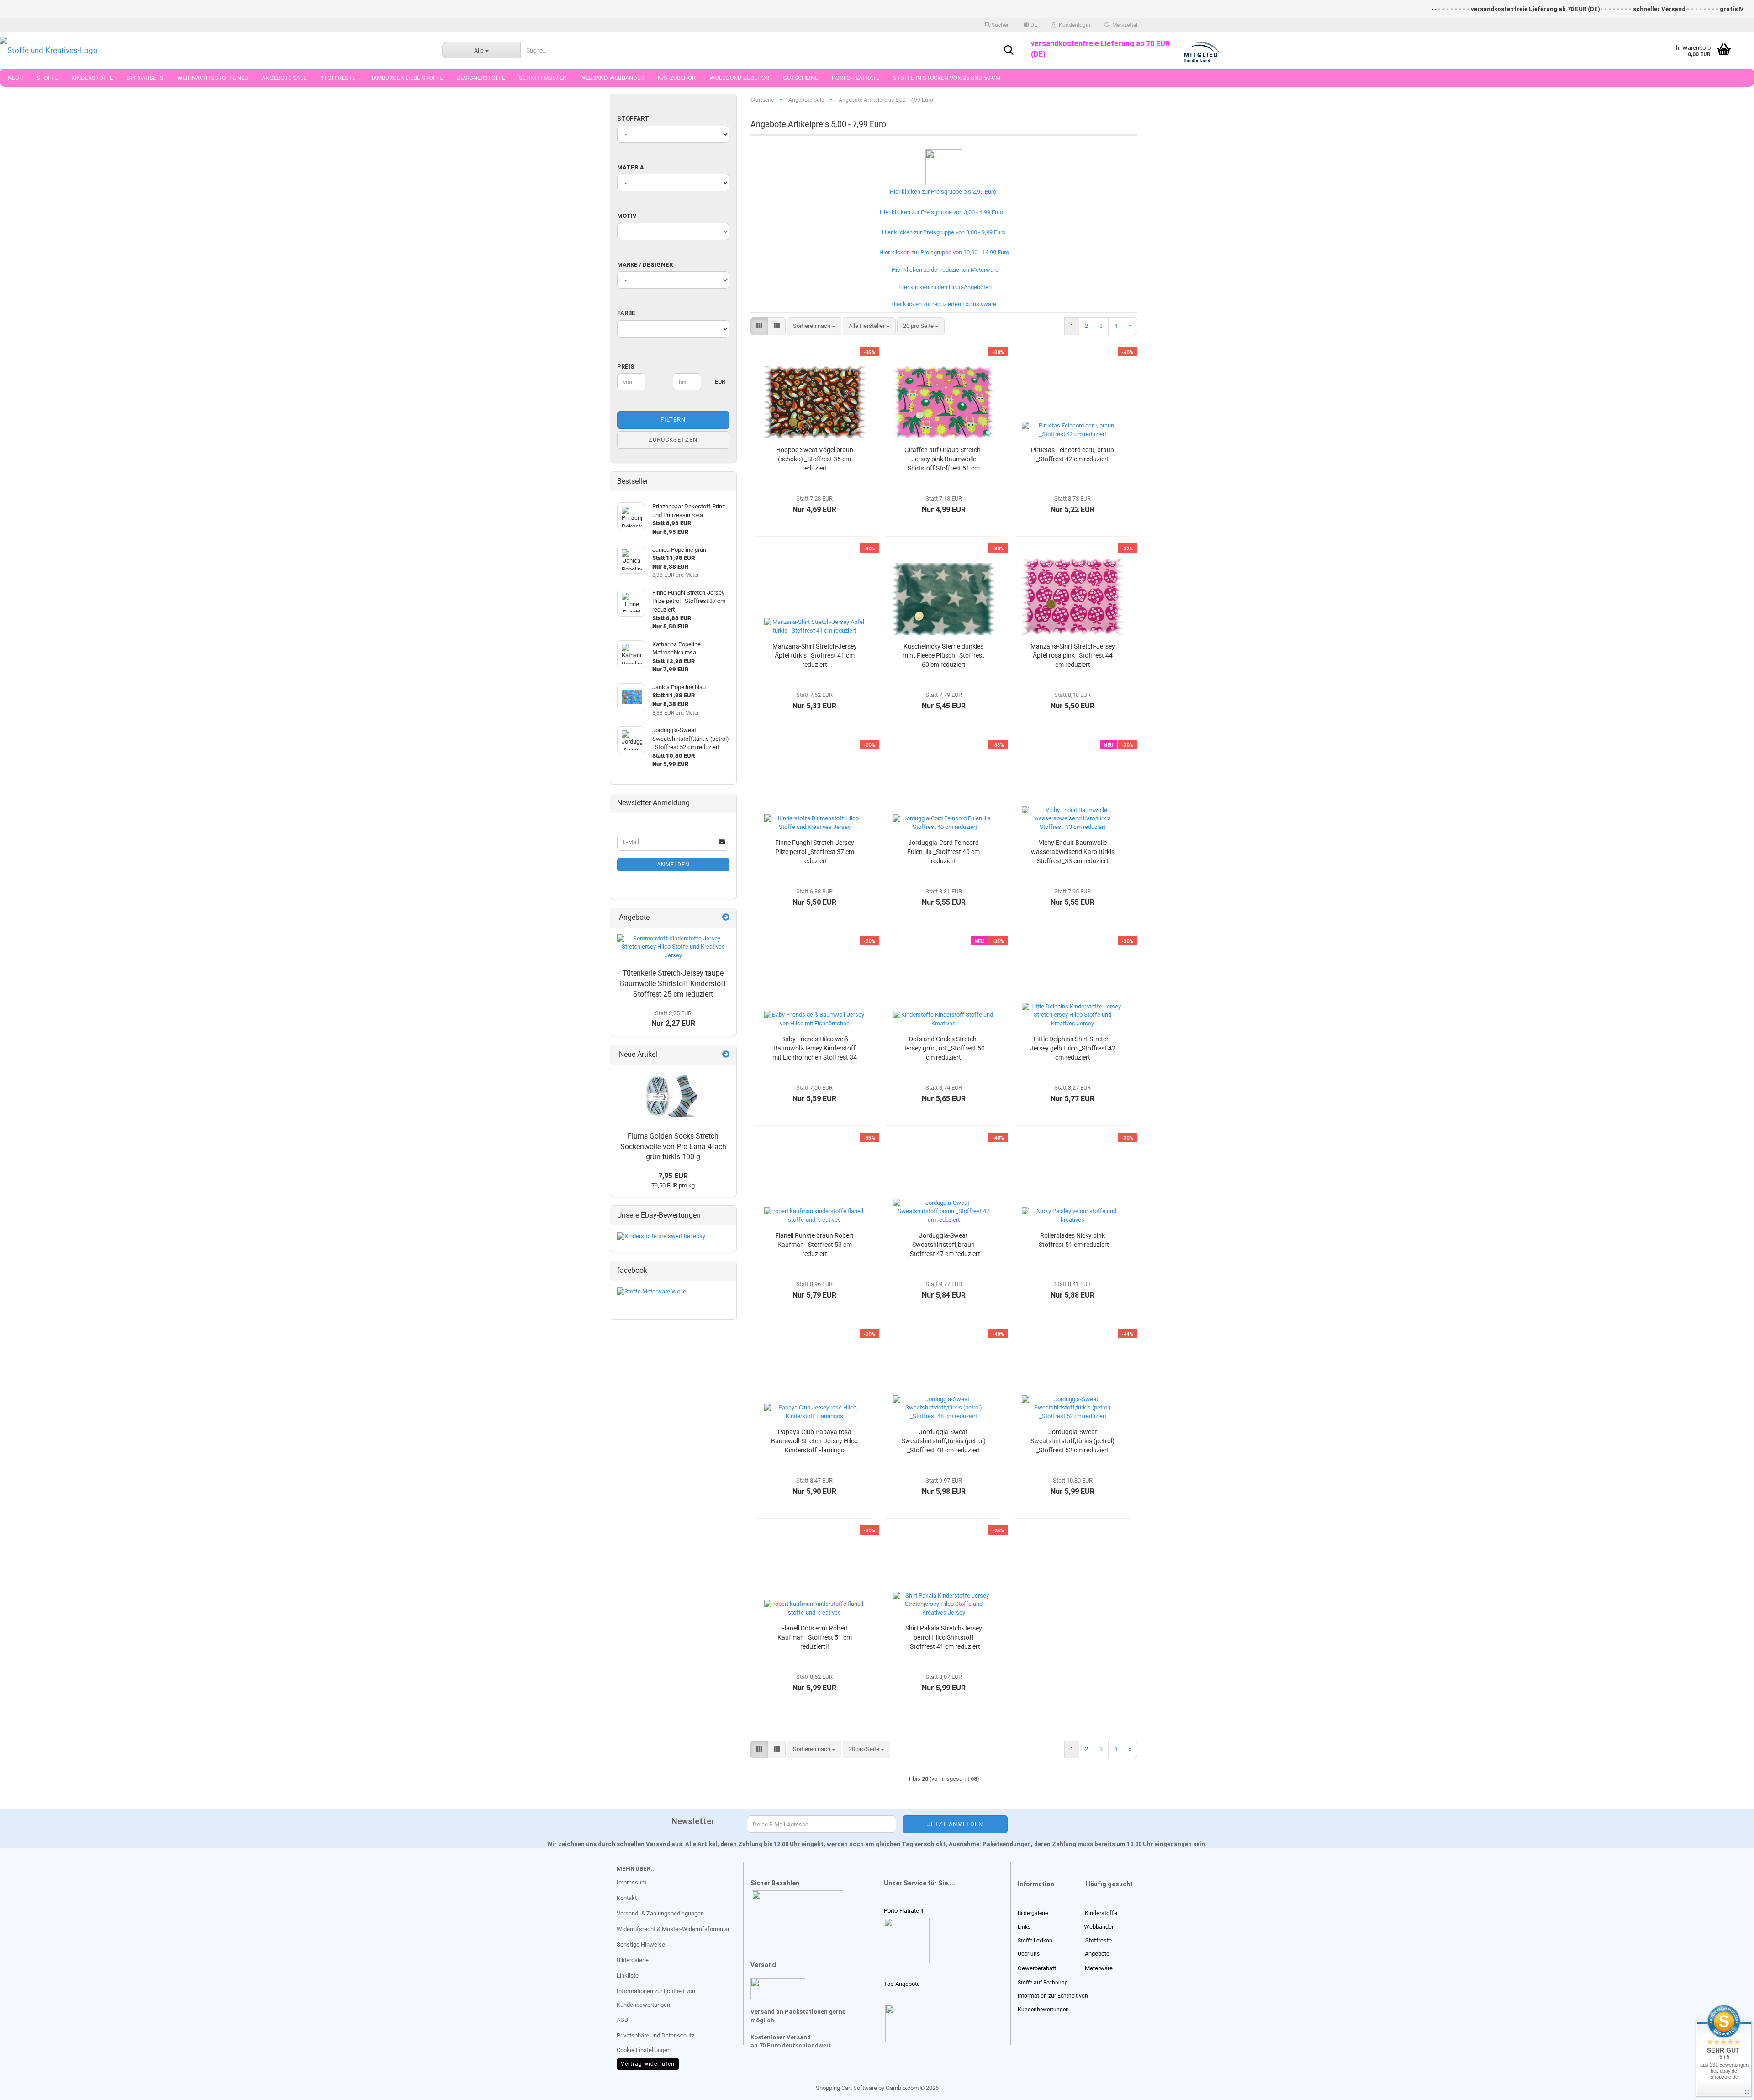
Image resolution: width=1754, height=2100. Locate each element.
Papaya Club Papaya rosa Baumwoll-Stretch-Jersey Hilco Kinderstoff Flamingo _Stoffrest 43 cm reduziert (814, 1441)
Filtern (673, 419)
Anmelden (673, 865)
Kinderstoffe (92, 78)
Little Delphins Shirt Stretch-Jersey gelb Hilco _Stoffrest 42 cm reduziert (1073, 1048)
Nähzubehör (677, 78)
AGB (622, 2020)
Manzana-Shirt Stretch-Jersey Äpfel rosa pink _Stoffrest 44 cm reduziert (1073, 655)
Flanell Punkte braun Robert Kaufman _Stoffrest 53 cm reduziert (814, 1245)
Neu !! (15, 78)
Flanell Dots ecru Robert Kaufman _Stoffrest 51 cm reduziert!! (815, 1637)
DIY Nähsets (145, 78)
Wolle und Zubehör (739, 78)
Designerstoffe (481, 78)
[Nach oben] (25, 2086)
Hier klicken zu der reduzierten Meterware (944, 270)
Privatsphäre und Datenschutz (655, 2035)
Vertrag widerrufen (648, 2064)
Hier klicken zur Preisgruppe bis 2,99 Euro (942, 192)
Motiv (627, 216)
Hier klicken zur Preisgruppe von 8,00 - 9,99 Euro (942, 232)
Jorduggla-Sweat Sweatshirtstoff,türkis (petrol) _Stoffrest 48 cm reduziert (944, 1441)
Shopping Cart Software (846, 2088)
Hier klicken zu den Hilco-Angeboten (944, 287)
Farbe (626, 313)
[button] (1030, 25)
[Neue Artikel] (726, 1055)
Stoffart (633, 119)
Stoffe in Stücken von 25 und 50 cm (947, 78)
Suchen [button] (1000, 25)
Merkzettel (1123, 25)
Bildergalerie (633, 1960)
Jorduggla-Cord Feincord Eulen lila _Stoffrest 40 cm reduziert (943, 852)
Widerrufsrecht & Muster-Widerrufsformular (673, 1929)
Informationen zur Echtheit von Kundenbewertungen (656, 1998)
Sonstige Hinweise (641, 1944)
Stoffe (47, 78)
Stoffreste (338, 78)
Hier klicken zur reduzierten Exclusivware (942, 304)
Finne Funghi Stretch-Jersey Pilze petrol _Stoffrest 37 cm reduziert (815, 852)
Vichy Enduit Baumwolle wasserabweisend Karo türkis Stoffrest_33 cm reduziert (1073, 852)
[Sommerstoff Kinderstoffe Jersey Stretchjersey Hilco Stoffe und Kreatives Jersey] (673, 947)
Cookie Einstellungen (644, 2050)
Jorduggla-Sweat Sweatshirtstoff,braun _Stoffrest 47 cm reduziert (944, 1245)
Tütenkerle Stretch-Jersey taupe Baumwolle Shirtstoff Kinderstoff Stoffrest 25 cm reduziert (673, 984)
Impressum (631, 1882)
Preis (626, 367)
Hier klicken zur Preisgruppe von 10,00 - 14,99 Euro (943, 252)
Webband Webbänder (612, 78)
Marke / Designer (645, 265)
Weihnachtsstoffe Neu (213, 78)
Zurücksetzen (673, 440)
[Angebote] (726, 918)
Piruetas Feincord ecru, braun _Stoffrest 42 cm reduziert (1072, 454)
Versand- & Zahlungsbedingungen (660, 1913)
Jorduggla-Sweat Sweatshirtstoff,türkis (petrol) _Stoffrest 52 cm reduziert (1072, 1441)
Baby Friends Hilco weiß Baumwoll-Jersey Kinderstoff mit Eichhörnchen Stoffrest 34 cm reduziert (815, 1049)
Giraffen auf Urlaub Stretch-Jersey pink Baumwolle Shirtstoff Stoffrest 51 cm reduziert (943, 459)
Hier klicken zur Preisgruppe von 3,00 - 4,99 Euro (940, 212)
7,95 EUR (673, 1176)
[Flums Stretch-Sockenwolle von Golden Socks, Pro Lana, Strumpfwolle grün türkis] (673, 1096)
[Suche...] (1009, 51)
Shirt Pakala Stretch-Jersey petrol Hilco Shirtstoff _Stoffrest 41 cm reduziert (944, 1637)
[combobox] (814, 326)
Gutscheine (800, 78)
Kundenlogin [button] (1073, 25)
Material (632, 167)
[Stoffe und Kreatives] (214, 50)
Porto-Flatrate (856, 78)
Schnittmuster (543, 78)
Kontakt (627, 1898)
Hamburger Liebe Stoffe (406, 78)
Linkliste (628, 1976)
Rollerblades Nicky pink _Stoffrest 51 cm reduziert (1072, 1240)
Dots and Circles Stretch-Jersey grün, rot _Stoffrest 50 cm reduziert (944, 1048)
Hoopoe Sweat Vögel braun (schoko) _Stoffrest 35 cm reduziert (815, 459)
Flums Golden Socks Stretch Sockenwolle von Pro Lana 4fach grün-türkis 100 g (673, 1147)
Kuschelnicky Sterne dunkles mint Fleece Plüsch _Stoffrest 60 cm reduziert (943, 655)
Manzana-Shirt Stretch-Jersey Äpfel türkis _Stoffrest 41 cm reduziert (815, 655)
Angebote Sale (284, 78)
